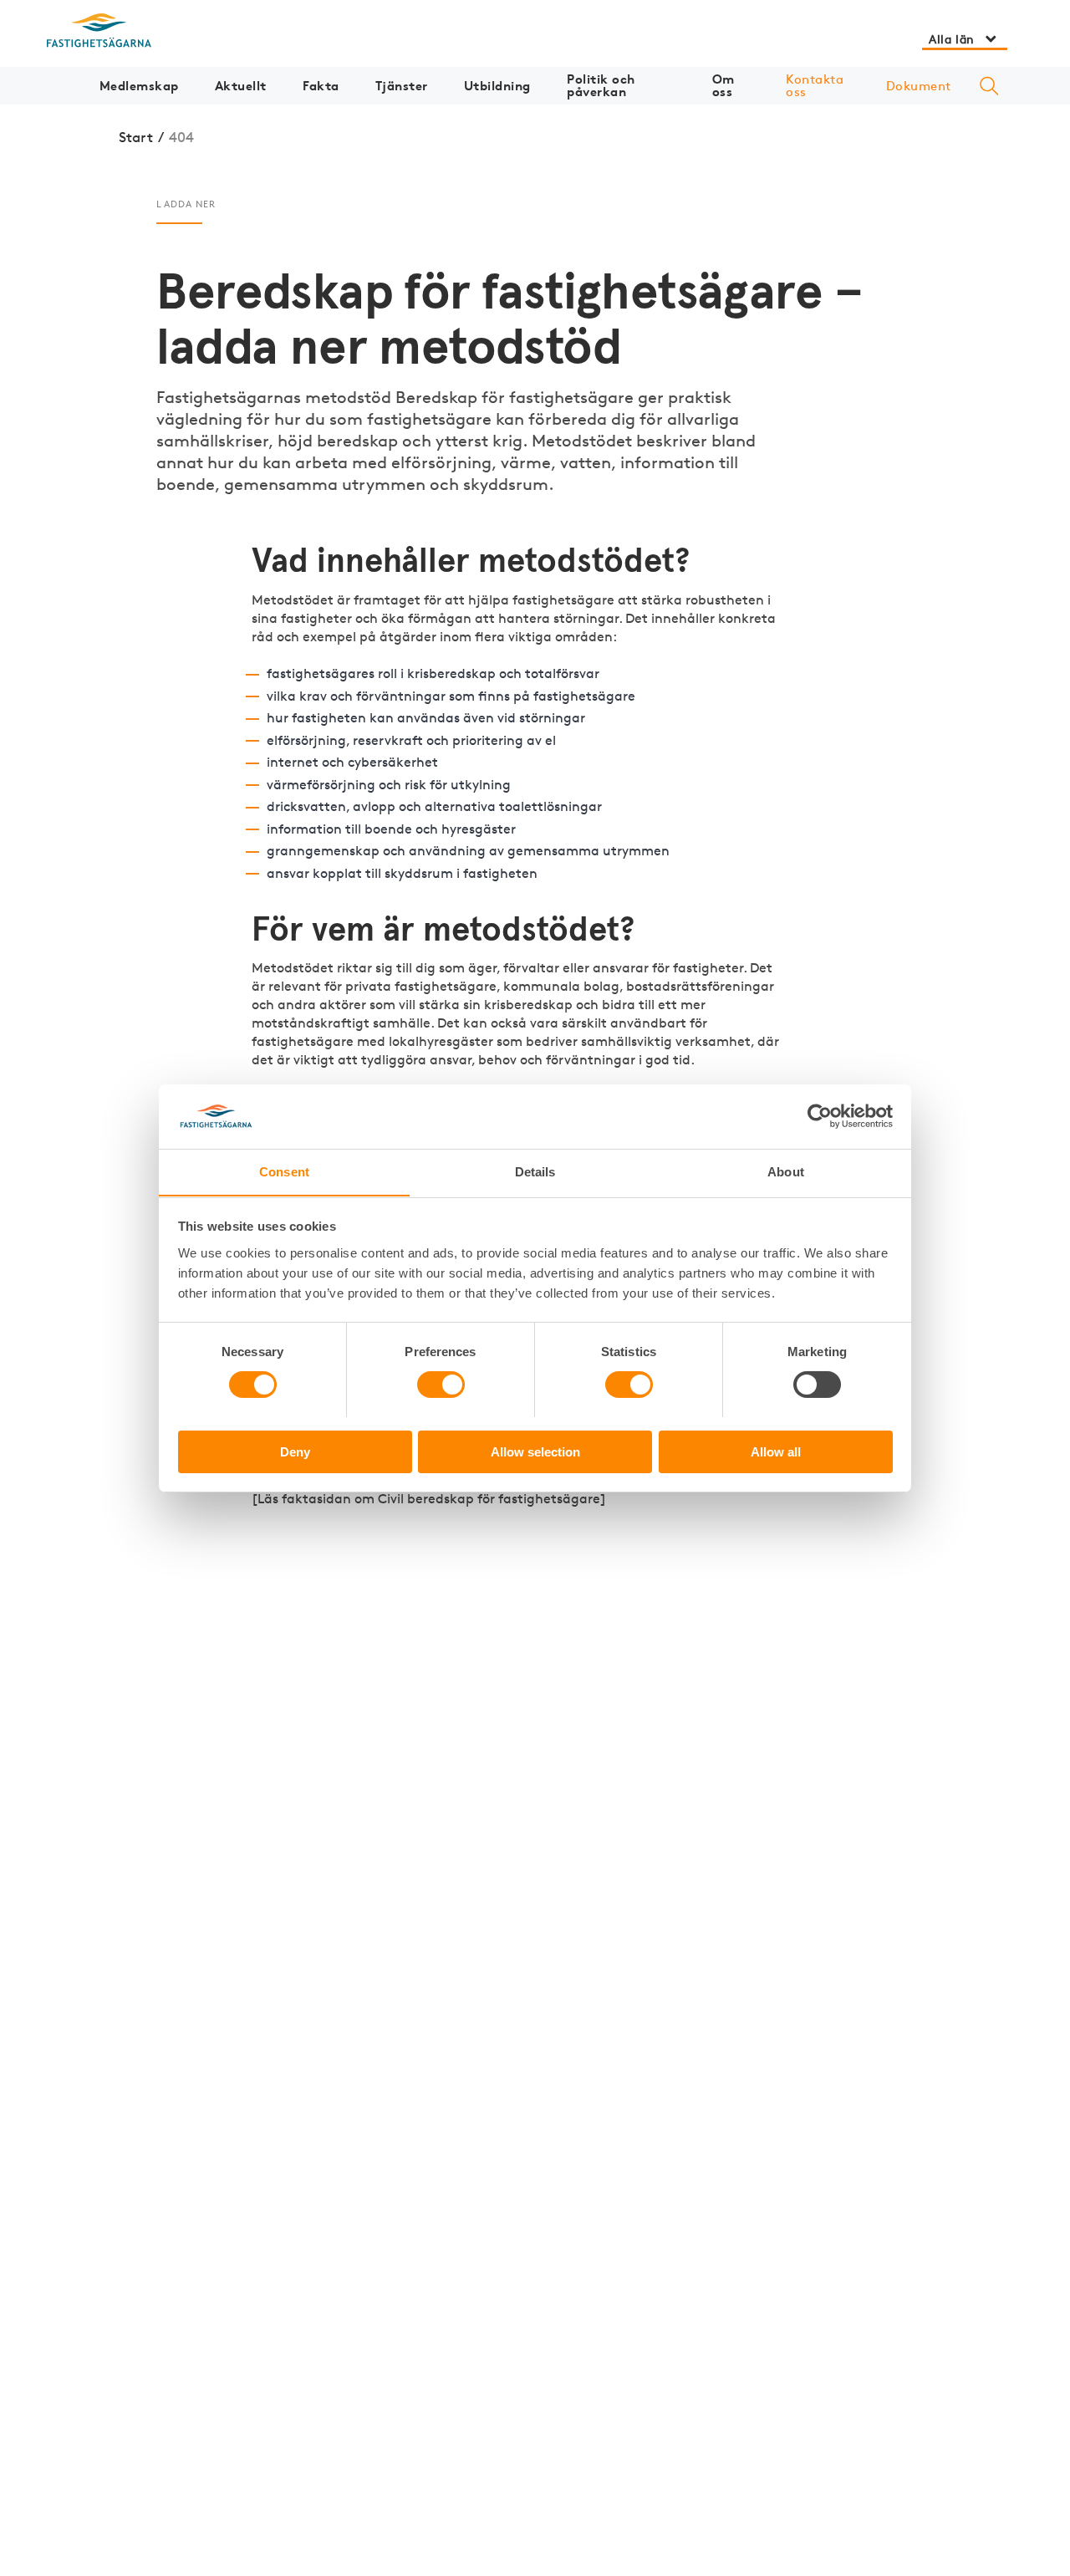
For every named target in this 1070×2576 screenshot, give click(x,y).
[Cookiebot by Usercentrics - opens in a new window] (820, 1116)
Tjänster (402, 86)
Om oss (724, 85)
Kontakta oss (815, 85)
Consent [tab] (284, 1171)
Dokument (919, 86)
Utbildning (497, 86)
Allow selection (535, 1451)
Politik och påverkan (601, 85)
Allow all (776, 1451)
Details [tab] (535, 1171)
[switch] (441, 1385)
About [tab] (786, 1171)
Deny (295, 1451)
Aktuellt (241, 86)
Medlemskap (139, 86)
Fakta (321, 86)
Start (136, 137)
